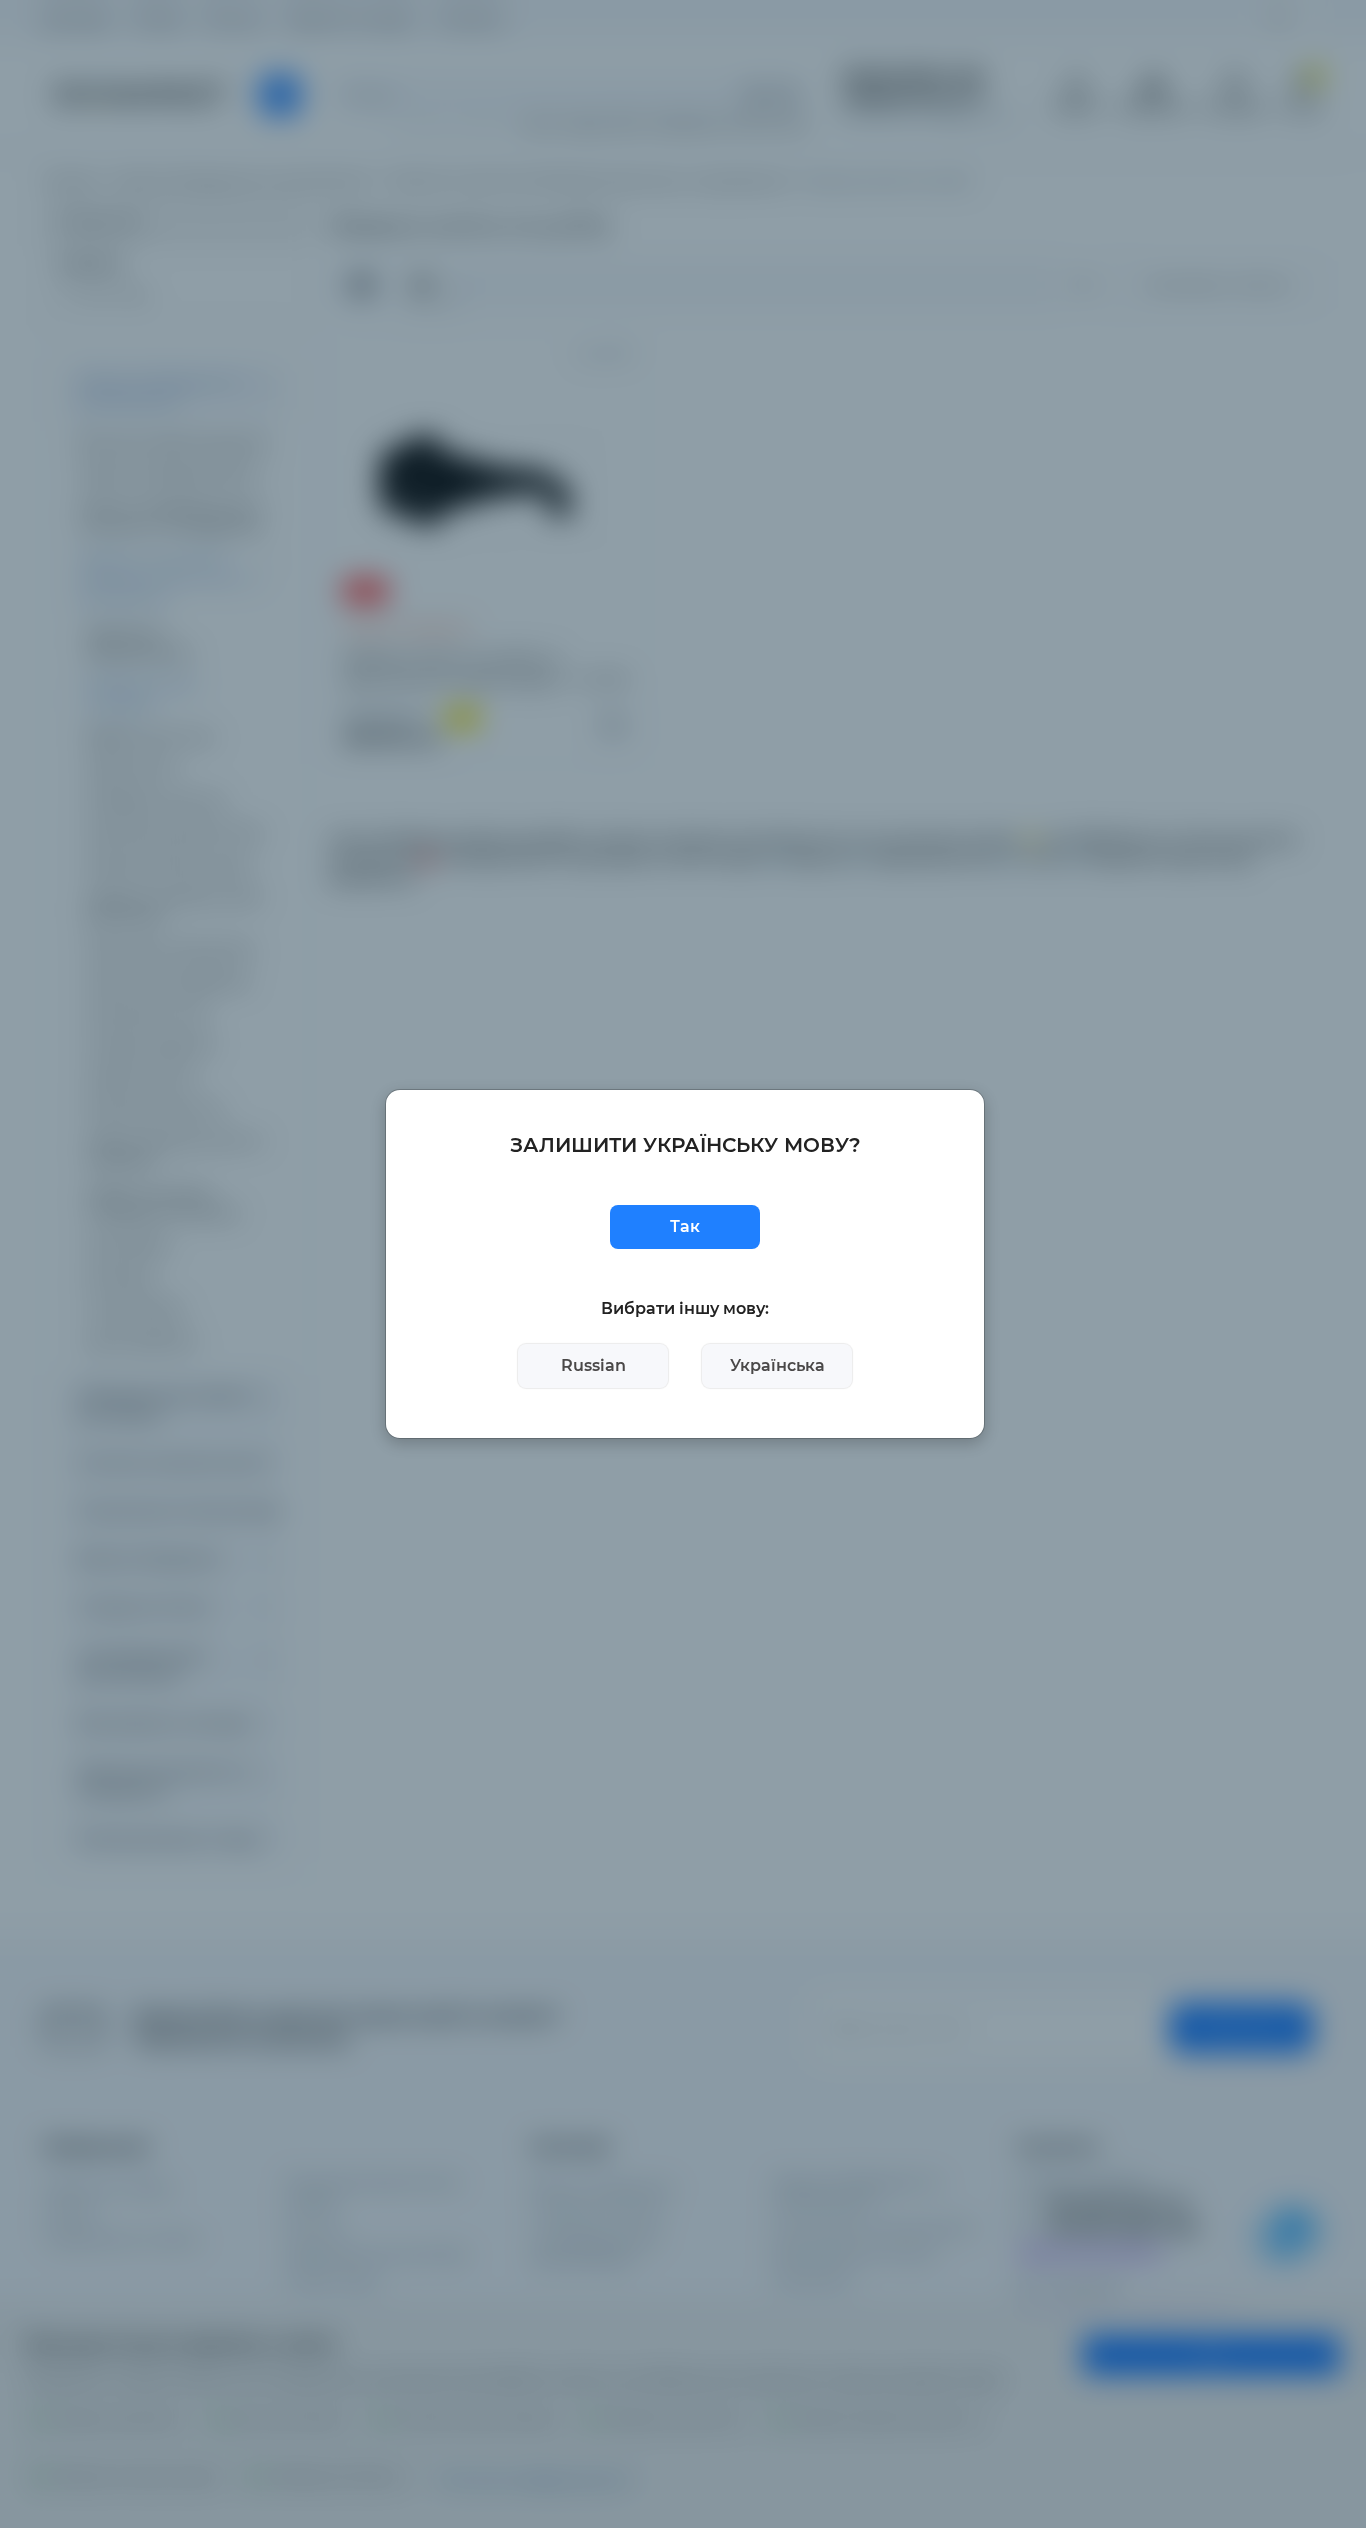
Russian (593, 1365)
